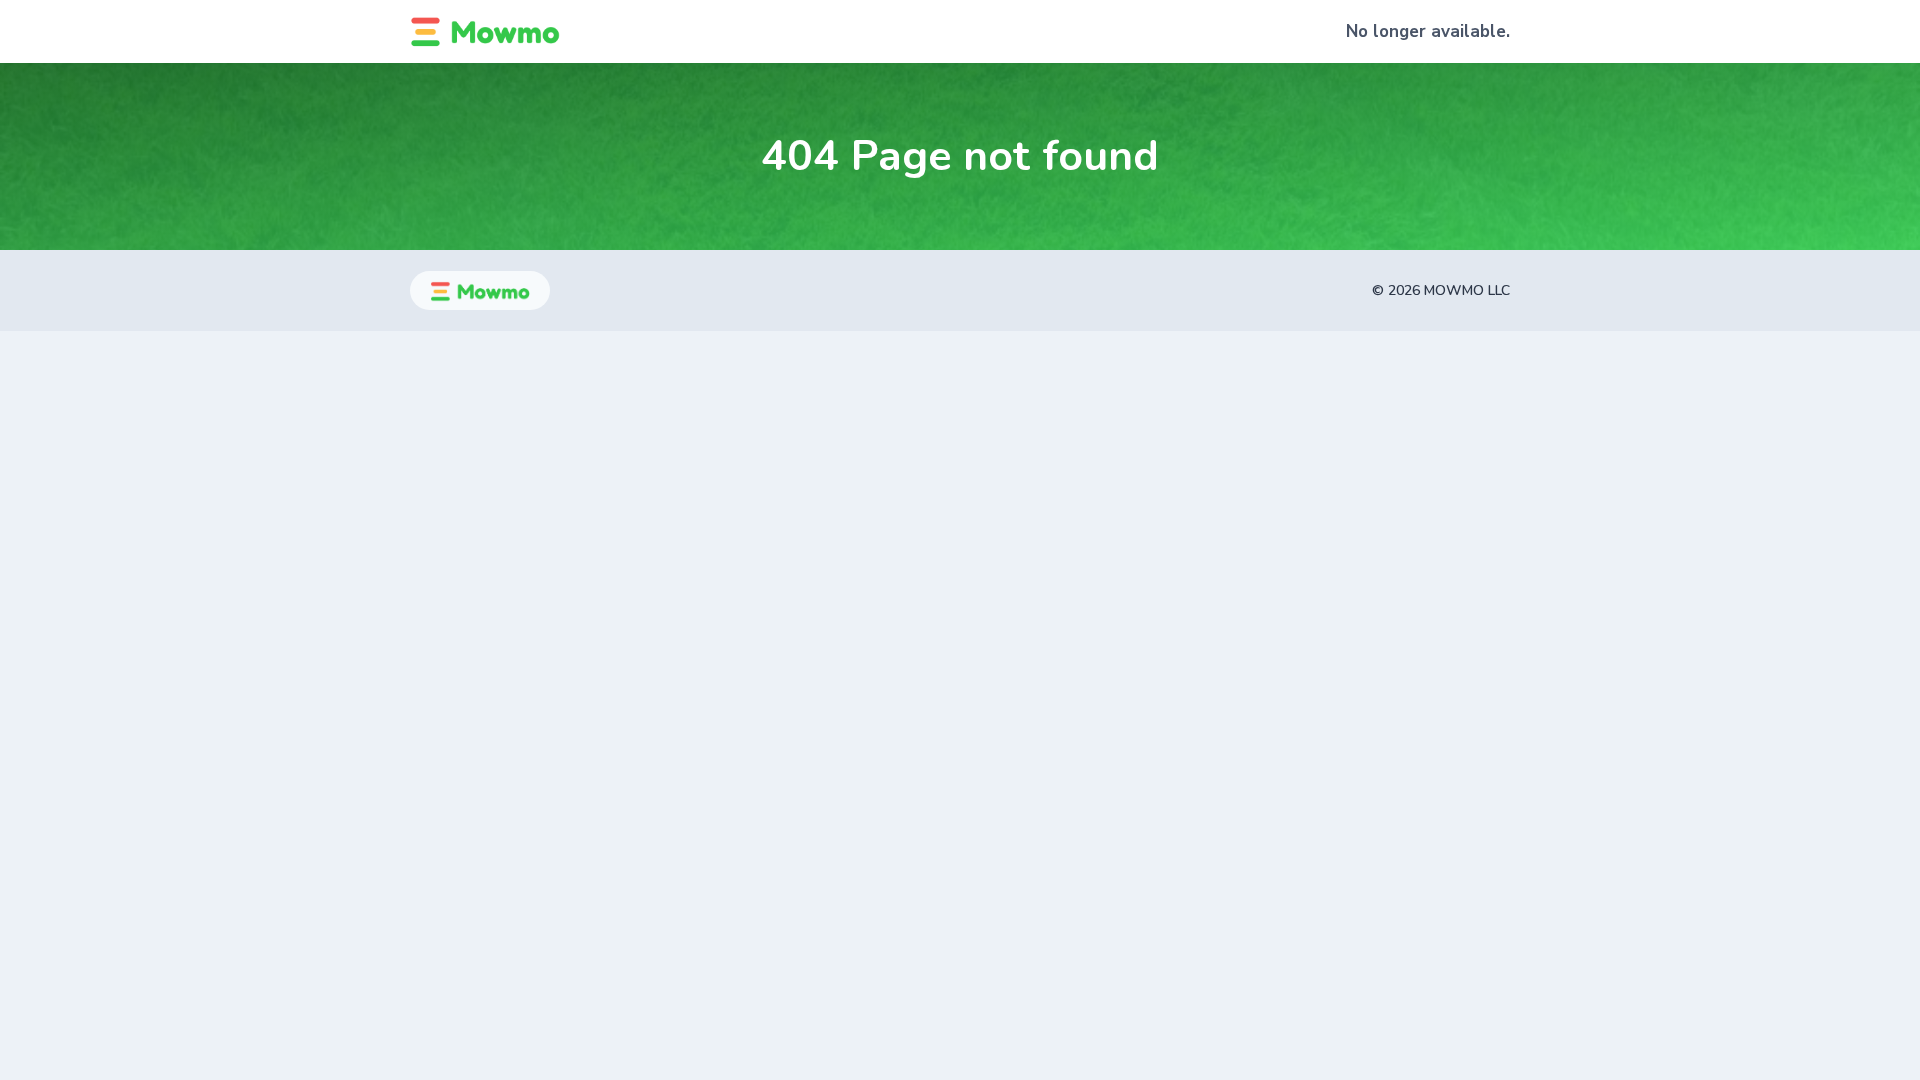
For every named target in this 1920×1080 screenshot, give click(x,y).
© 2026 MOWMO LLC (1441, 290)
